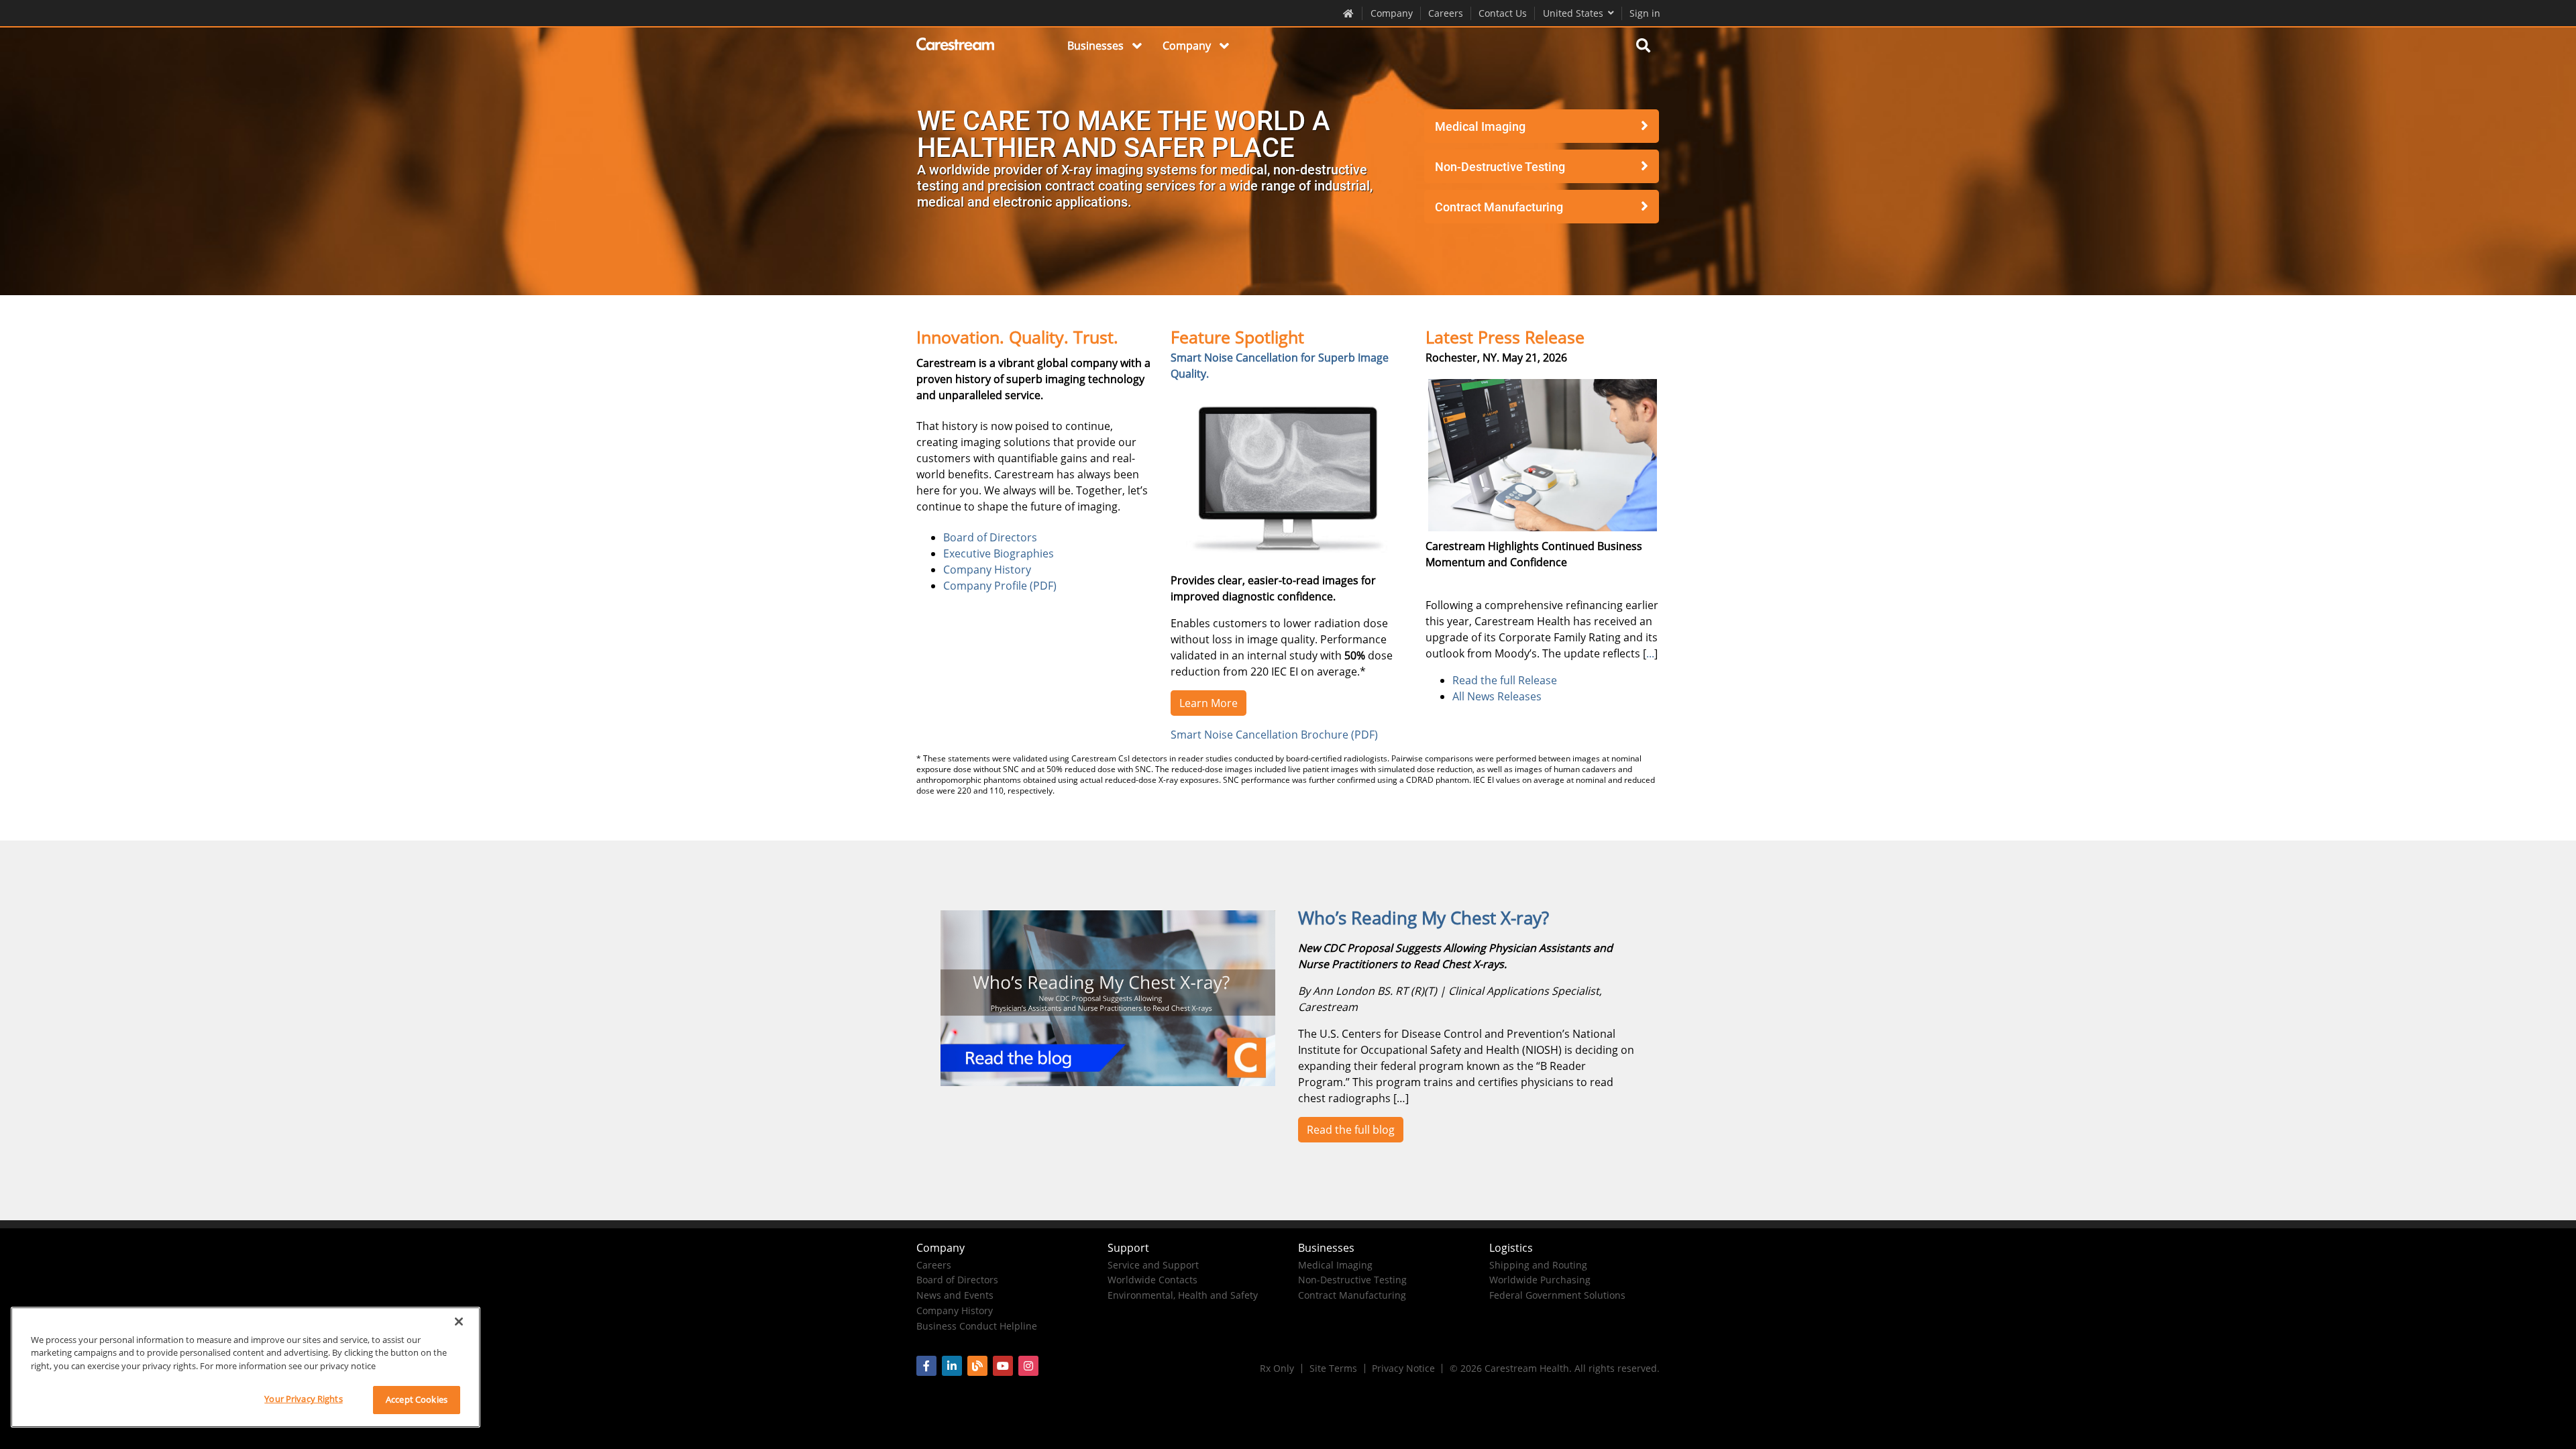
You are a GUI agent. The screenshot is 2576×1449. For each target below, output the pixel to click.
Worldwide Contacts (1152, 1280)
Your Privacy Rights (303, 1399)
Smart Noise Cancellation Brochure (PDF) (1274, 735)
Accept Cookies (417, 1399)
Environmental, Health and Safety (1183, 1295)
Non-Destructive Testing (1500, 167)
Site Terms (1333, 1368)
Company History (987, 570)
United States (1573, 13)
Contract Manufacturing (1499, 207)
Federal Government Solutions (1557, 1295)
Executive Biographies (999, 553)
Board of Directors (990, 537)
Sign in (1645, 13)
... (1650, 653)
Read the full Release (1505, 680)
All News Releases (1497, 696)
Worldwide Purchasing (1540, 1280)
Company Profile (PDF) (1000, 586)
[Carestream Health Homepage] (1349, 13)
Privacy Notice (1403, 1368)
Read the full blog (1351, 1130)
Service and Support (1153, 1265)
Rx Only (1277, 1368)
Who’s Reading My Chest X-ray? (1424, 918)
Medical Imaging (1480, 126)
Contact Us (1503, 13)
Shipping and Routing (1538, 1265)
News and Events (955, 1295)
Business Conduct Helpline (977, 1326)
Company (1392, 13)
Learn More (1209, 703)
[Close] (459, 1322)
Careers (1446, 13)
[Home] (956, 46)
